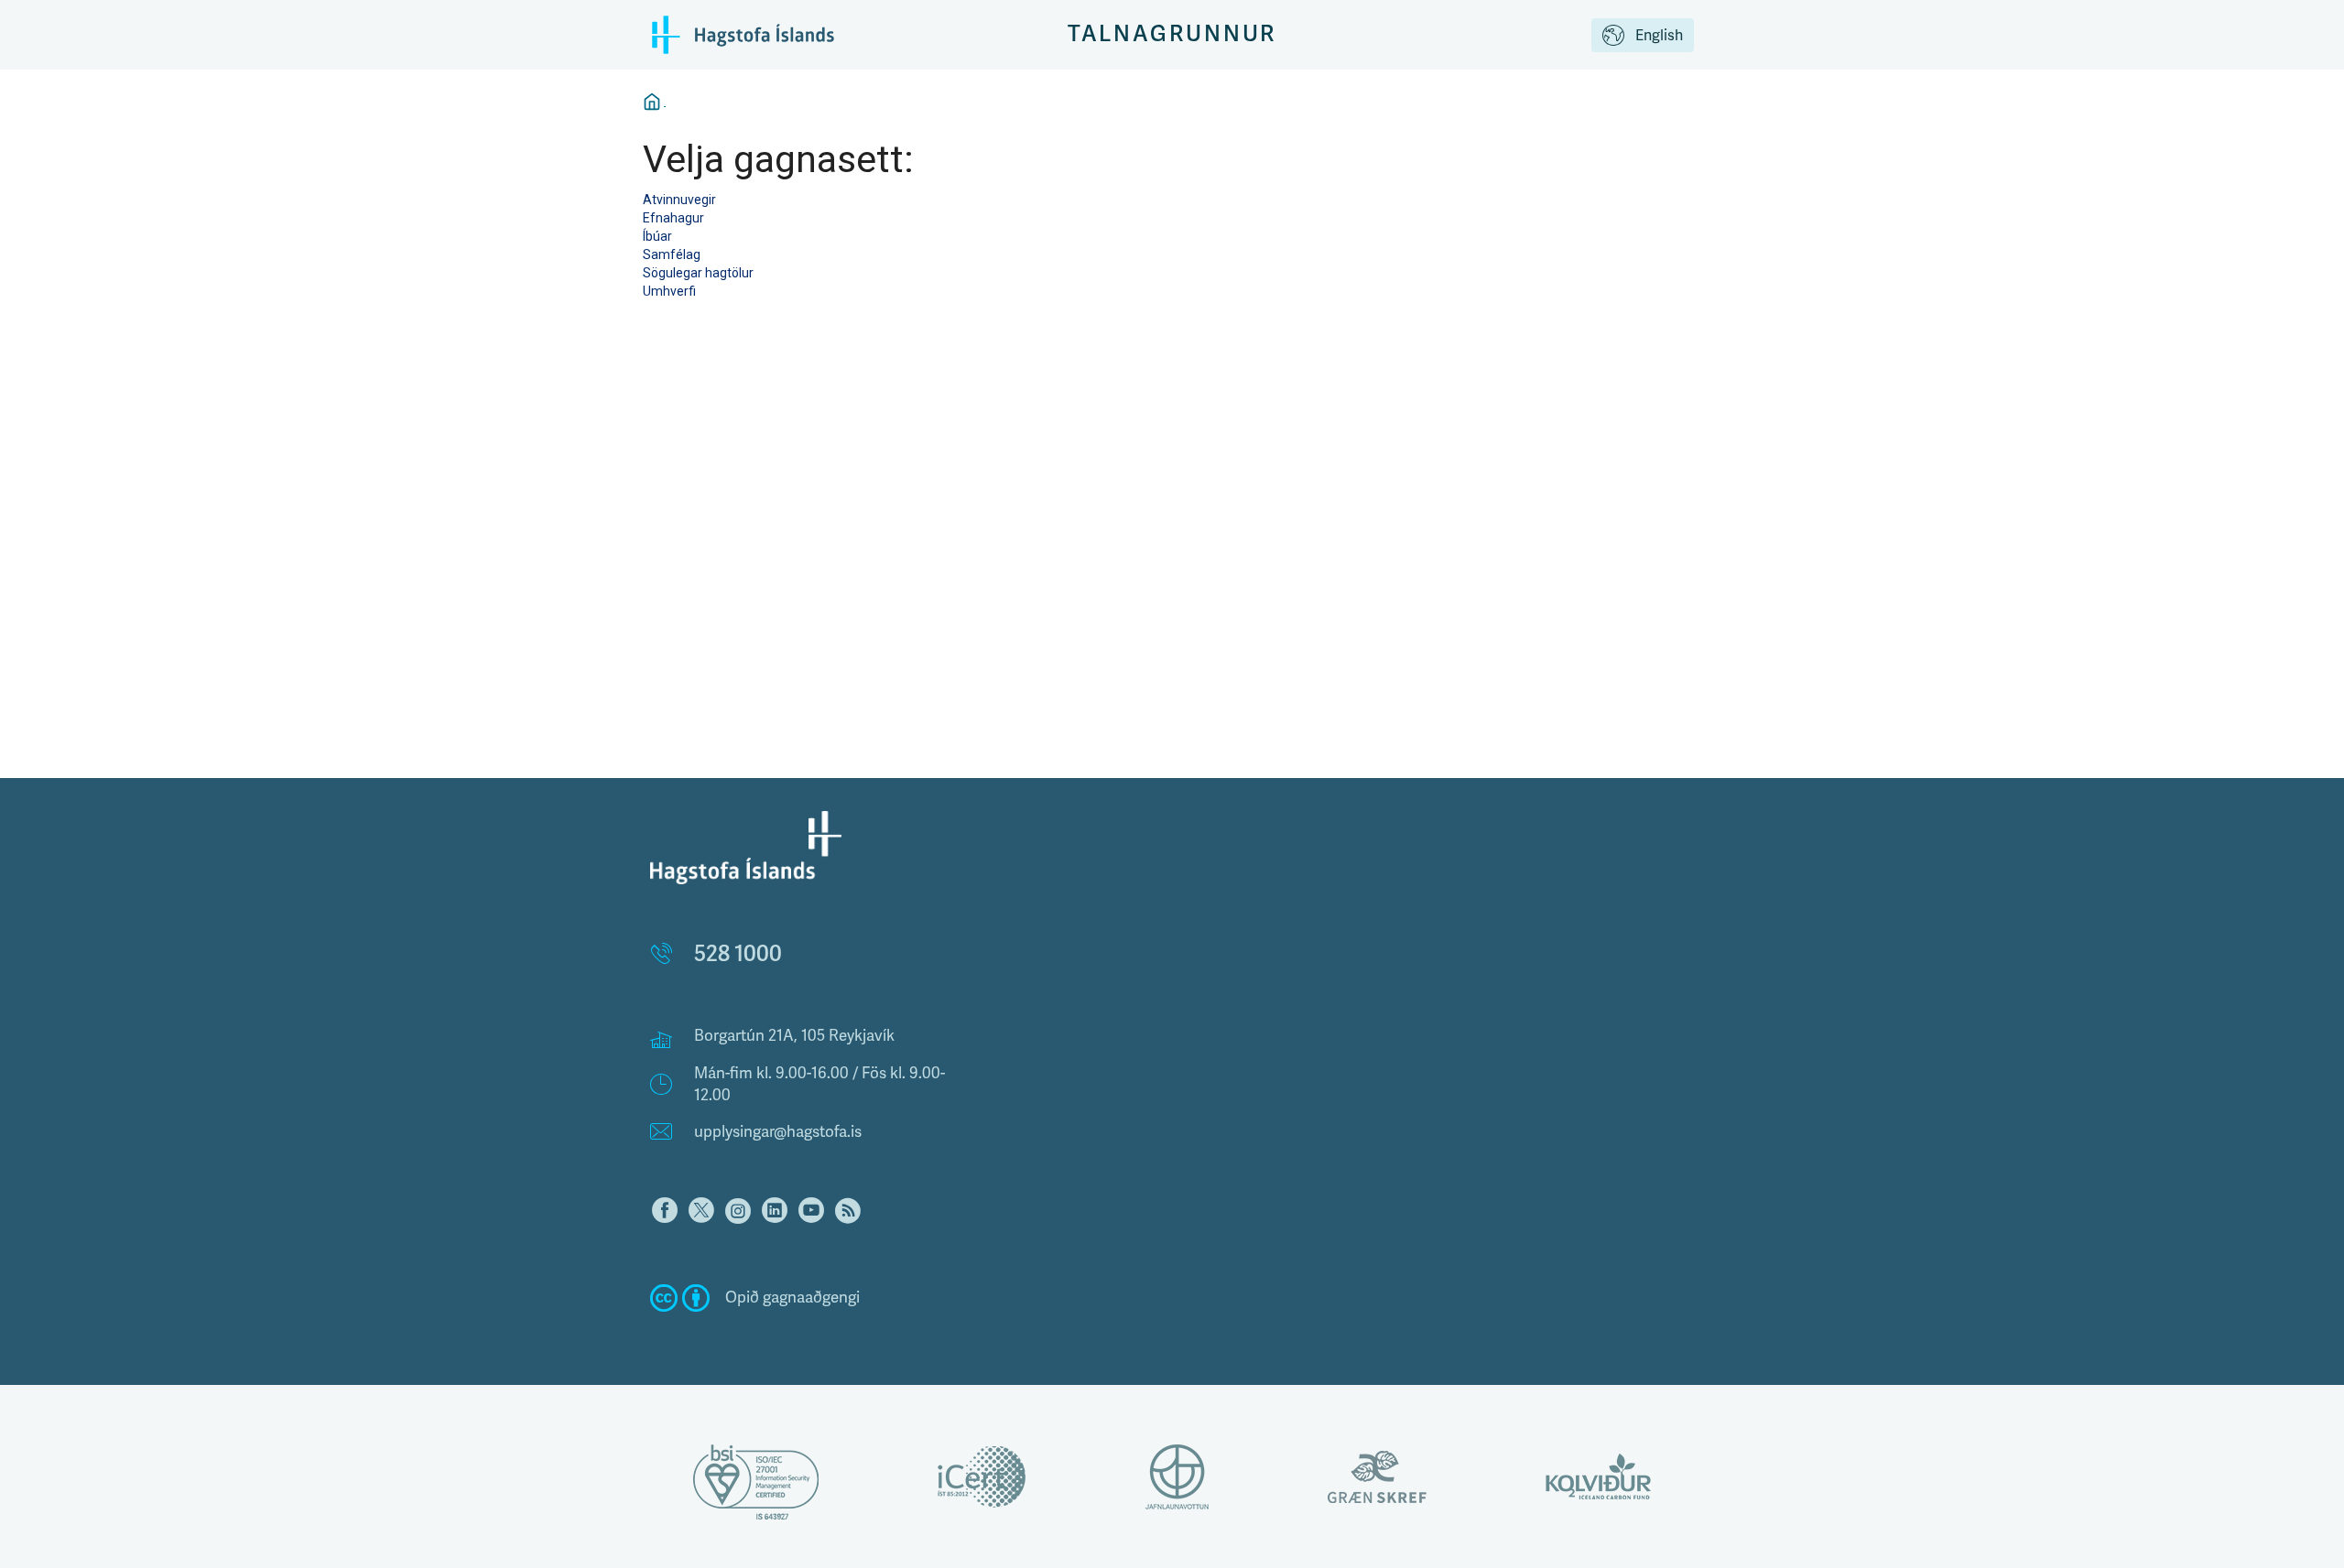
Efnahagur (673, 218)
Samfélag (672, 254)
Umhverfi (669, 291)
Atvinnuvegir (679, 200)
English (1659, 36)
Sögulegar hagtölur (698, 273)
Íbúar (657, 236)
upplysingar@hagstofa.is (778, 1132)
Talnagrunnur (1172, 34)
